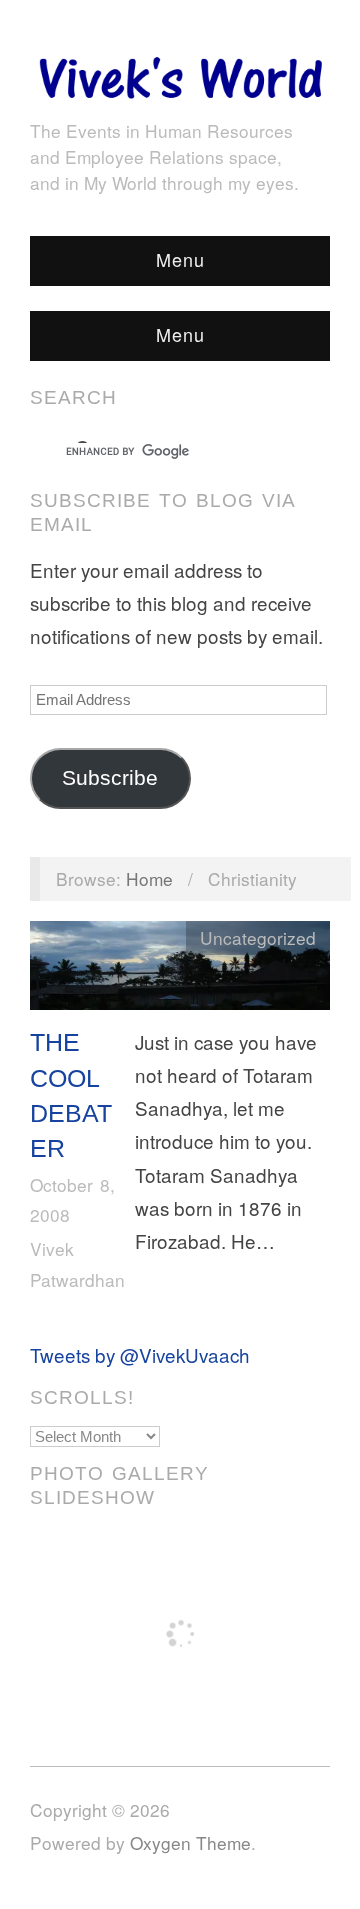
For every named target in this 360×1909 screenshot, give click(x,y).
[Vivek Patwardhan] (180, 72)
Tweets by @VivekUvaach (140, 1354)
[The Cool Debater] (180, 969)
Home (149, 878)
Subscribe (110, 778)
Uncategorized (258, 937)
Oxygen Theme (190, 1842)
